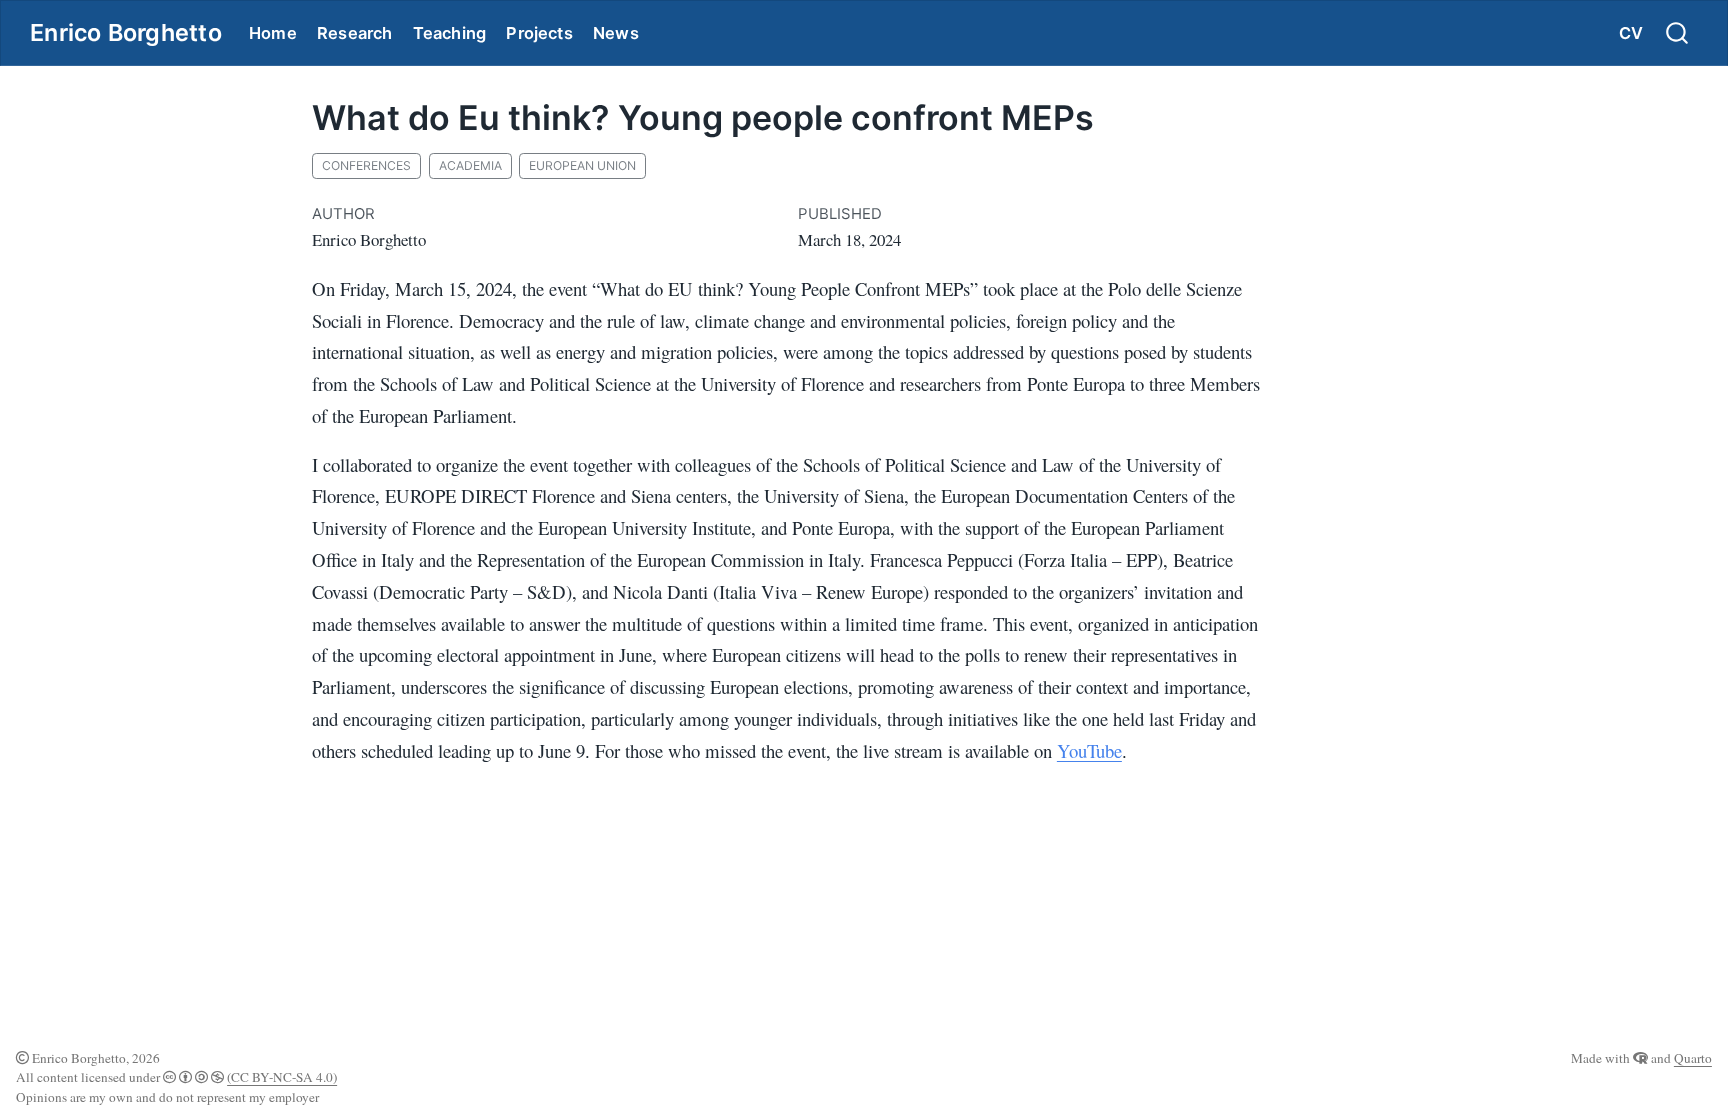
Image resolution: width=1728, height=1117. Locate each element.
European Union (582, 165)
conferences (366, 165)
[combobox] (1678, 33)
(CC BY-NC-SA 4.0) (282, 1077)
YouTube (1089, 750)
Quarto (1693, 1058)
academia (470, 165)
